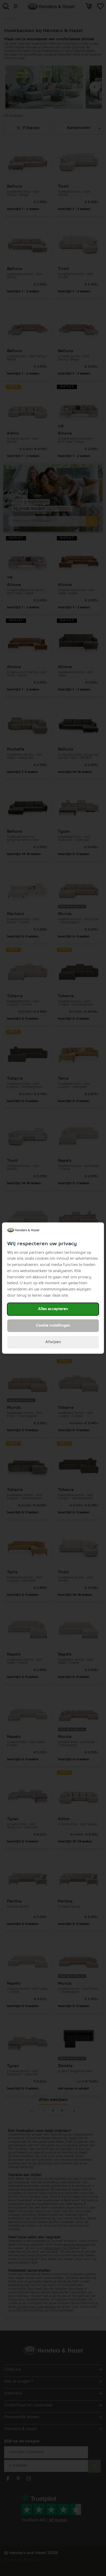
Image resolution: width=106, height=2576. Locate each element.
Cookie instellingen (53, 1326)
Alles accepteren (53, 1309)
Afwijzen (53, 1342)
